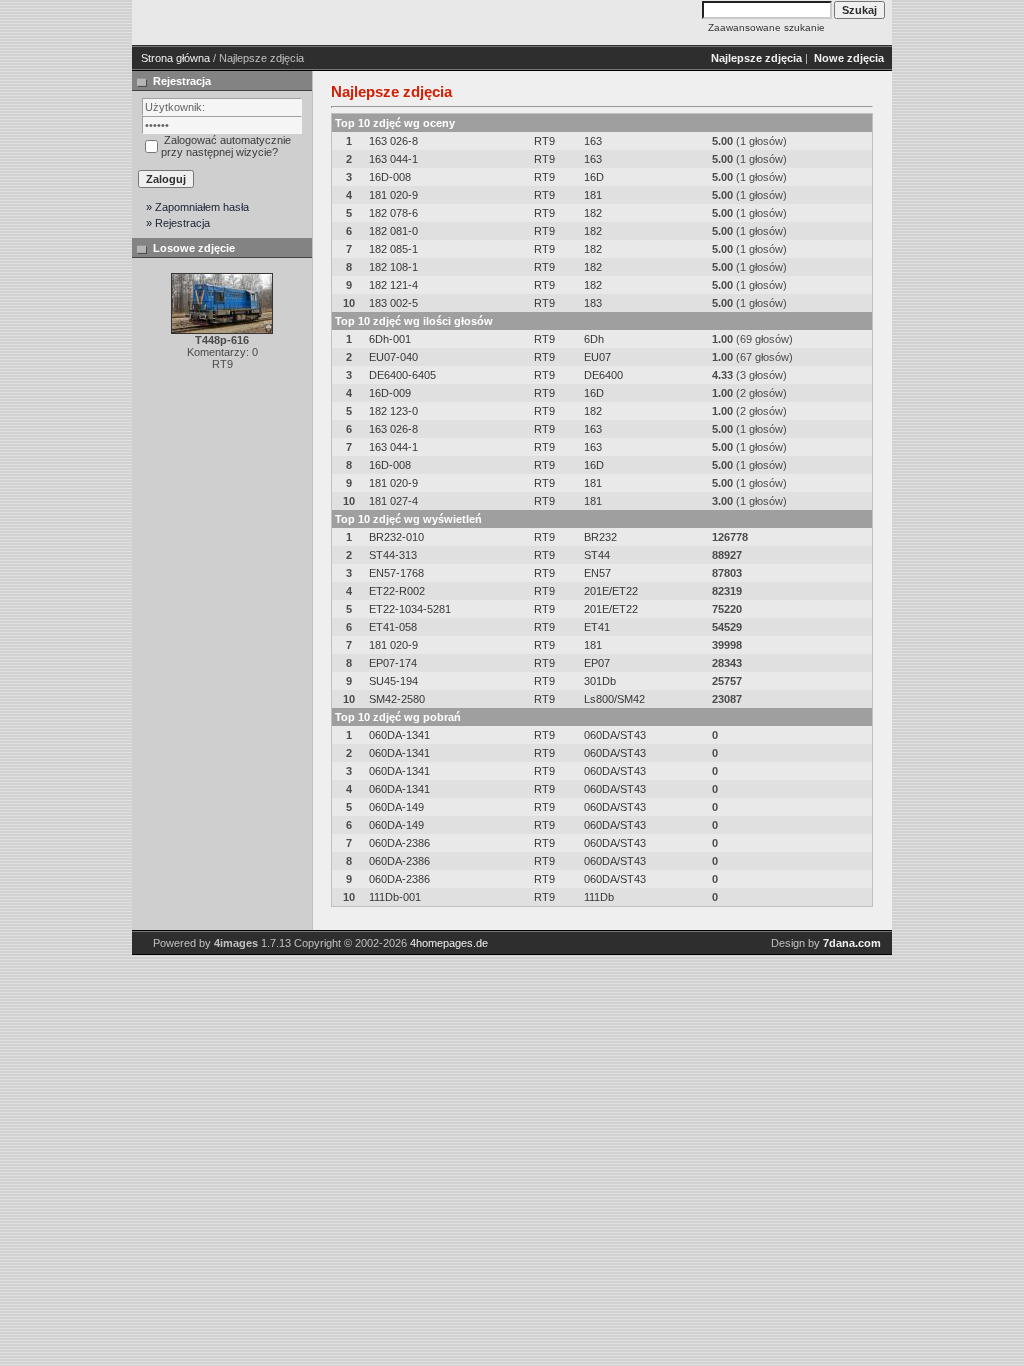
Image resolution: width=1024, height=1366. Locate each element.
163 (593, 141)
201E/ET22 (611, 591)
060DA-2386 (399, 843)
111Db (599, 897)
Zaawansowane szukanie (766, 27)
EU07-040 (393, 357)
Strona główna (175, 58)
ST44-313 (393, 555)
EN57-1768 (396, 573)
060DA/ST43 (615, 735)
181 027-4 (393, 501)
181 (593, 195)
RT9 (544, 141)
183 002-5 (393, 303)
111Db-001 (395, 897)
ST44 (597, 555)
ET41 (597, 627)
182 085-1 (393, 249)
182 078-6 (393, 213)
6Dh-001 (390, 339)
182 (593, 213)
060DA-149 (396, 807)
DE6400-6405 (402, 375)
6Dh (594, 339)
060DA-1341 (399, 735)
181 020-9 (393, 195)
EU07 (597, 357)
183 (593, 303)
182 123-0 (393, 411)
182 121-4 (393, 285)
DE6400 (603, 375)
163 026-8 (393, 141)
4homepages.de (449, 943)
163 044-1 (393, 159)
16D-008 (390, 177)
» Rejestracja (178, 223)
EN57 (597, 573)
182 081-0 (393, 231)
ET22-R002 (397, 591)
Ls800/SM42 (614, 699)
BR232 (600, 537)
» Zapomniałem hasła (197, 207)
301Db (600, 681)
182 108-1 (393, 267)
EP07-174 (393, 663)
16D (594, 177)
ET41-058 (393, 627)
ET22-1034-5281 (410, 609)
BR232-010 (396, 537)
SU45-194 (393, 681)
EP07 (597, 663)
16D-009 (390, 393)
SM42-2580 (397, 699)
